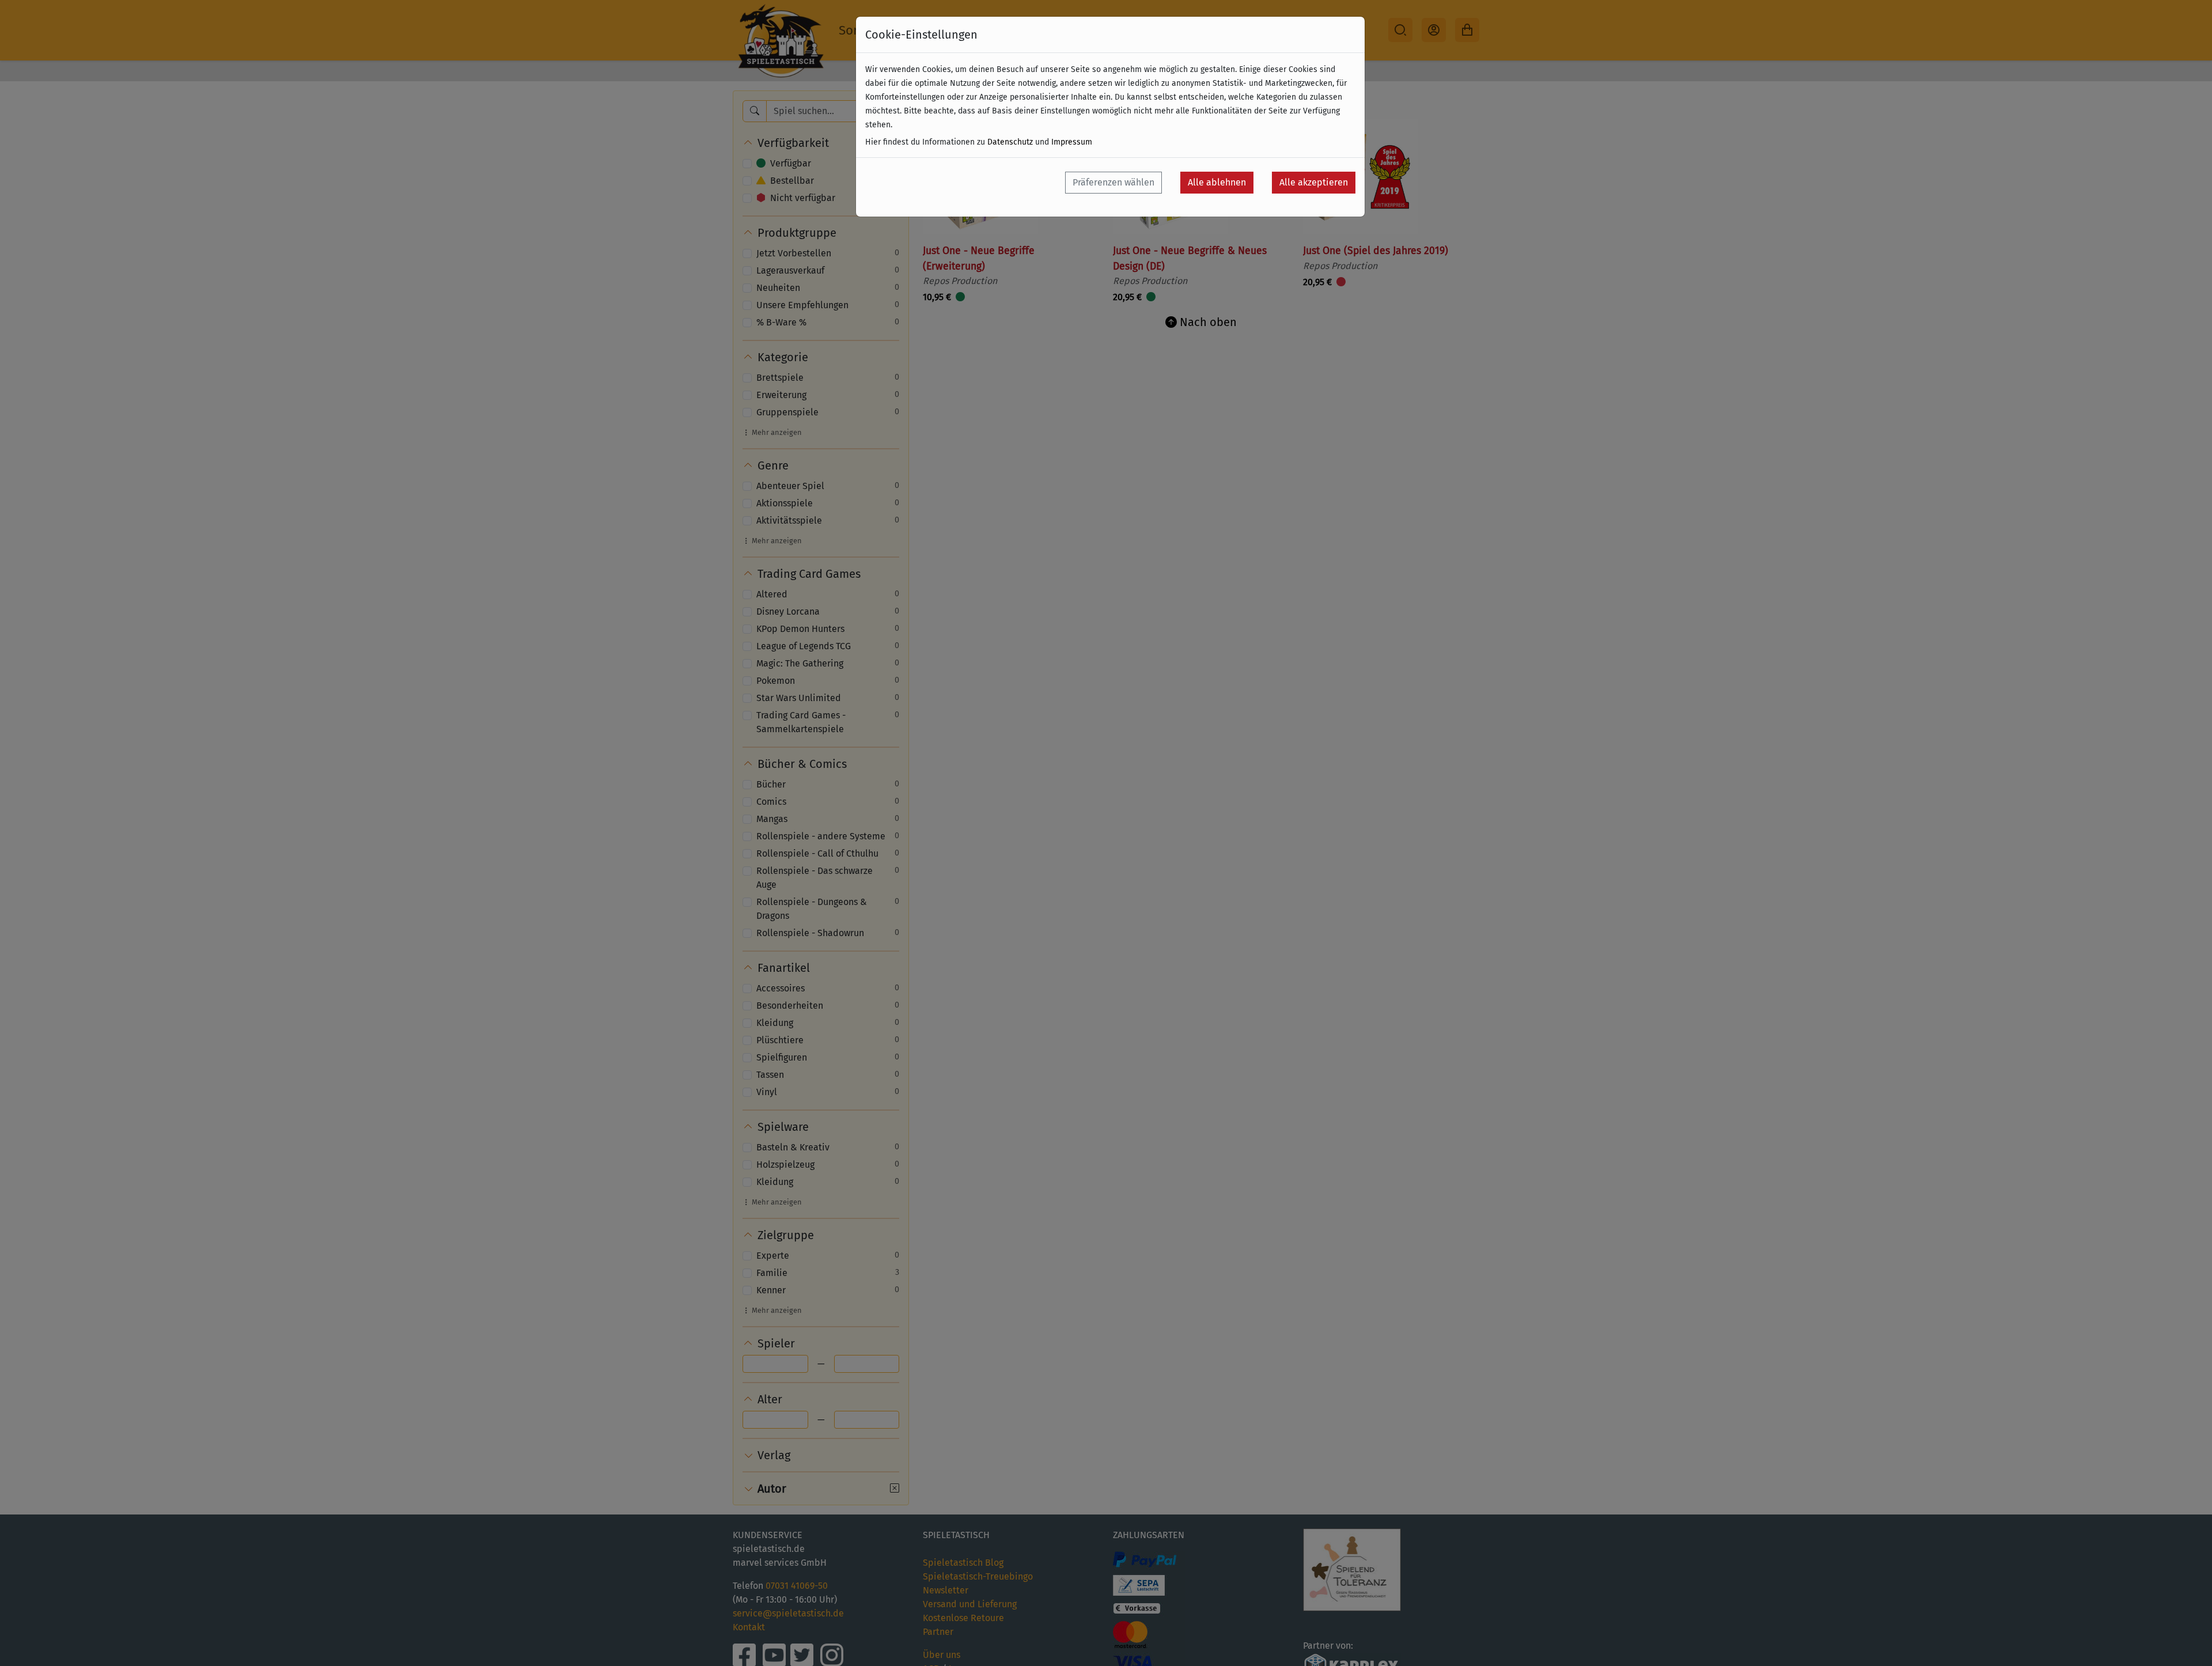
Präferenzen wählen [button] (1113, 182)
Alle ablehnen (1217, 182)
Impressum (1072, 142)
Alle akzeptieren (1314, 182)
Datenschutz (1010, 142)
